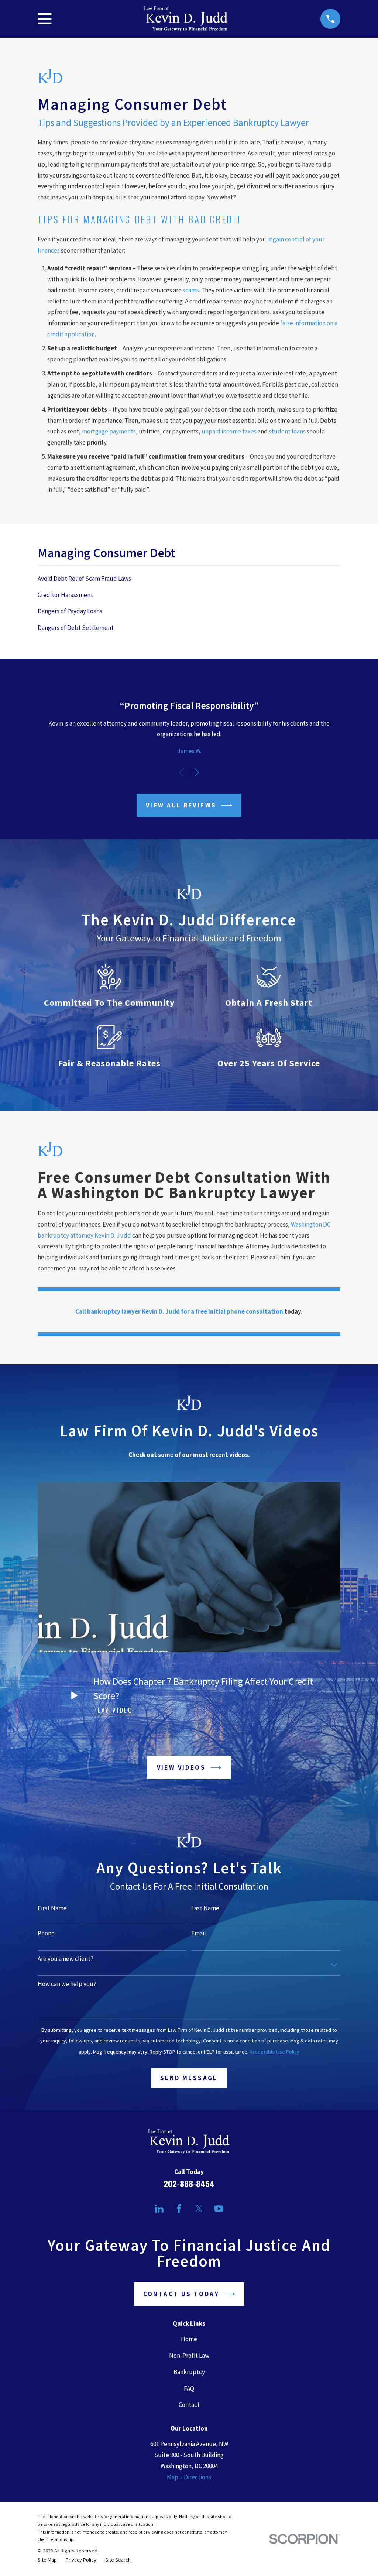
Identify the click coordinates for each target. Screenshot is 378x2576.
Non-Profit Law (189, 2356)
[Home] (186, 19)
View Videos (181, 1767)
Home (189, 2339)
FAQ (189, 2388)
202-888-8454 (189, 2184)
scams (191, 290)
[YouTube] (219, 2209)
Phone (46, 1933)
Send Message (189, 2078)
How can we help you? (67, 1984)
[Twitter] (199, 2209)
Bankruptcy (189, 2372)
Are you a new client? (66, 1959)
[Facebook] (179, 2209)
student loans (287, 431)
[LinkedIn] (159, 2209)
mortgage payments (109, 431)
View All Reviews (181, 805)
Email (199, 1933)
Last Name (205, 1908)
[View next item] (197, 772)
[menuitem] (189, 579)
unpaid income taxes (229, 431)
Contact (189, 2405)
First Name (52, 1908)
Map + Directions (189, 2477)
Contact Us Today (181, 2294)
